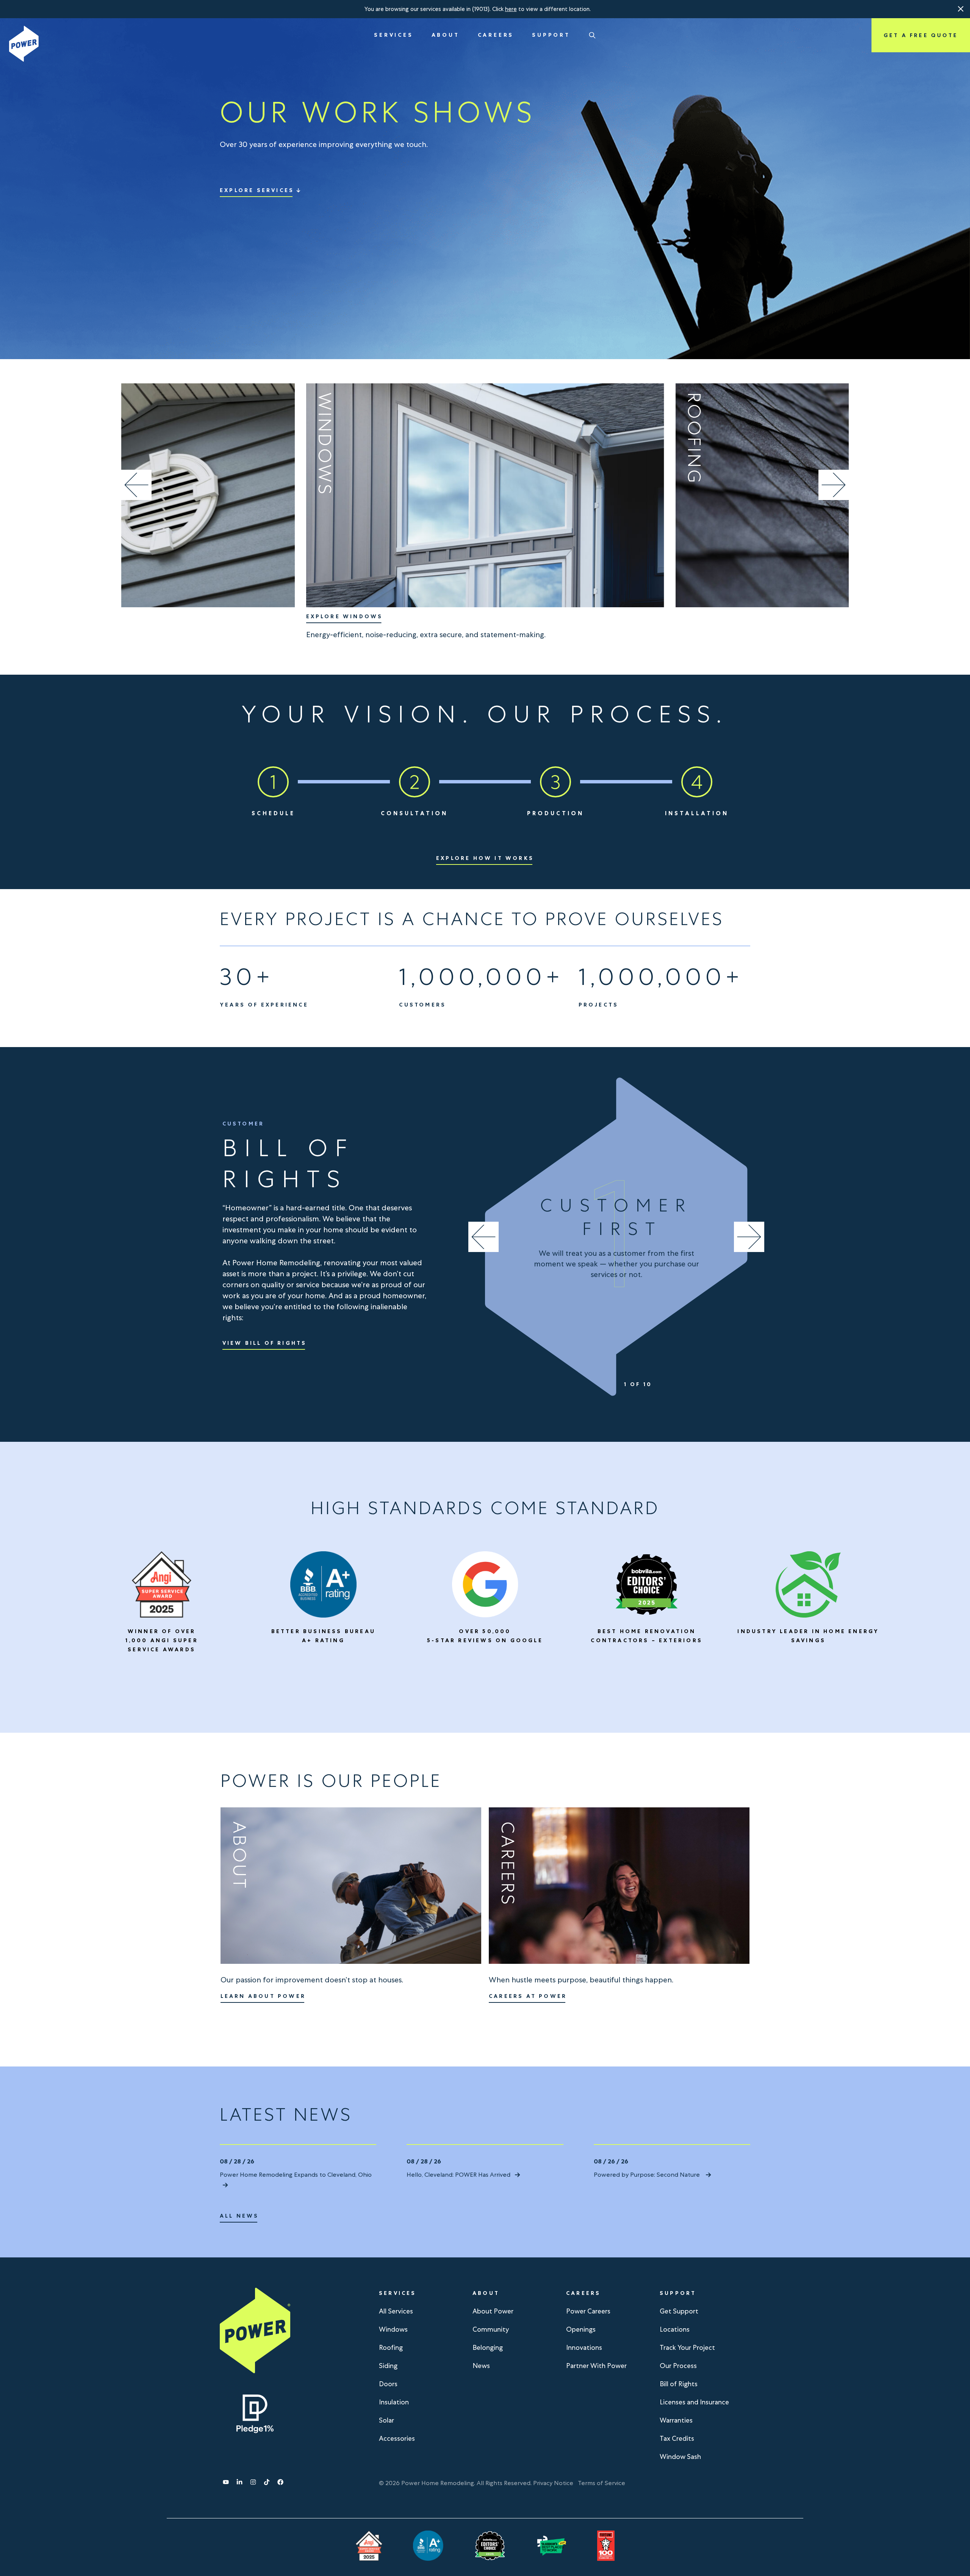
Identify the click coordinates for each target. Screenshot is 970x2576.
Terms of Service (602, 2483)
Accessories (397, 2438)
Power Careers (588, 2311)
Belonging (488, 2347)
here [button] (511, 9)
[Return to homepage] (24, 44)
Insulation (394, 2402)
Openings (581, 2329)
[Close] (961, 9)
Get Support (679, 2311)
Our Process (678, 2366)
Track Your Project (687, 2347)
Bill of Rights (679, 2384)
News (481, 2366)
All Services (396, 2311)
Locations (675, 2329)
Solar (386, 2420)
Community (491, 2329)
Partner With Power (596, 2366)
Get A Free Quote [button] (921, 35)
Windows (393, 2329)
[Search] (592, 35)
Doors (388, 2384)
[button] (961, 9)
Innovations (584, 2347)
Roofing (391, 2347)
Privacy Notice (553, 2483)
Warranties (676, 2420)
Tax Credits (677, 2438)
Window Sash (680, 2456)
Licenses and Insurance (694, 2402)
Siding (388, 2366)
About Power (493, 2311)
